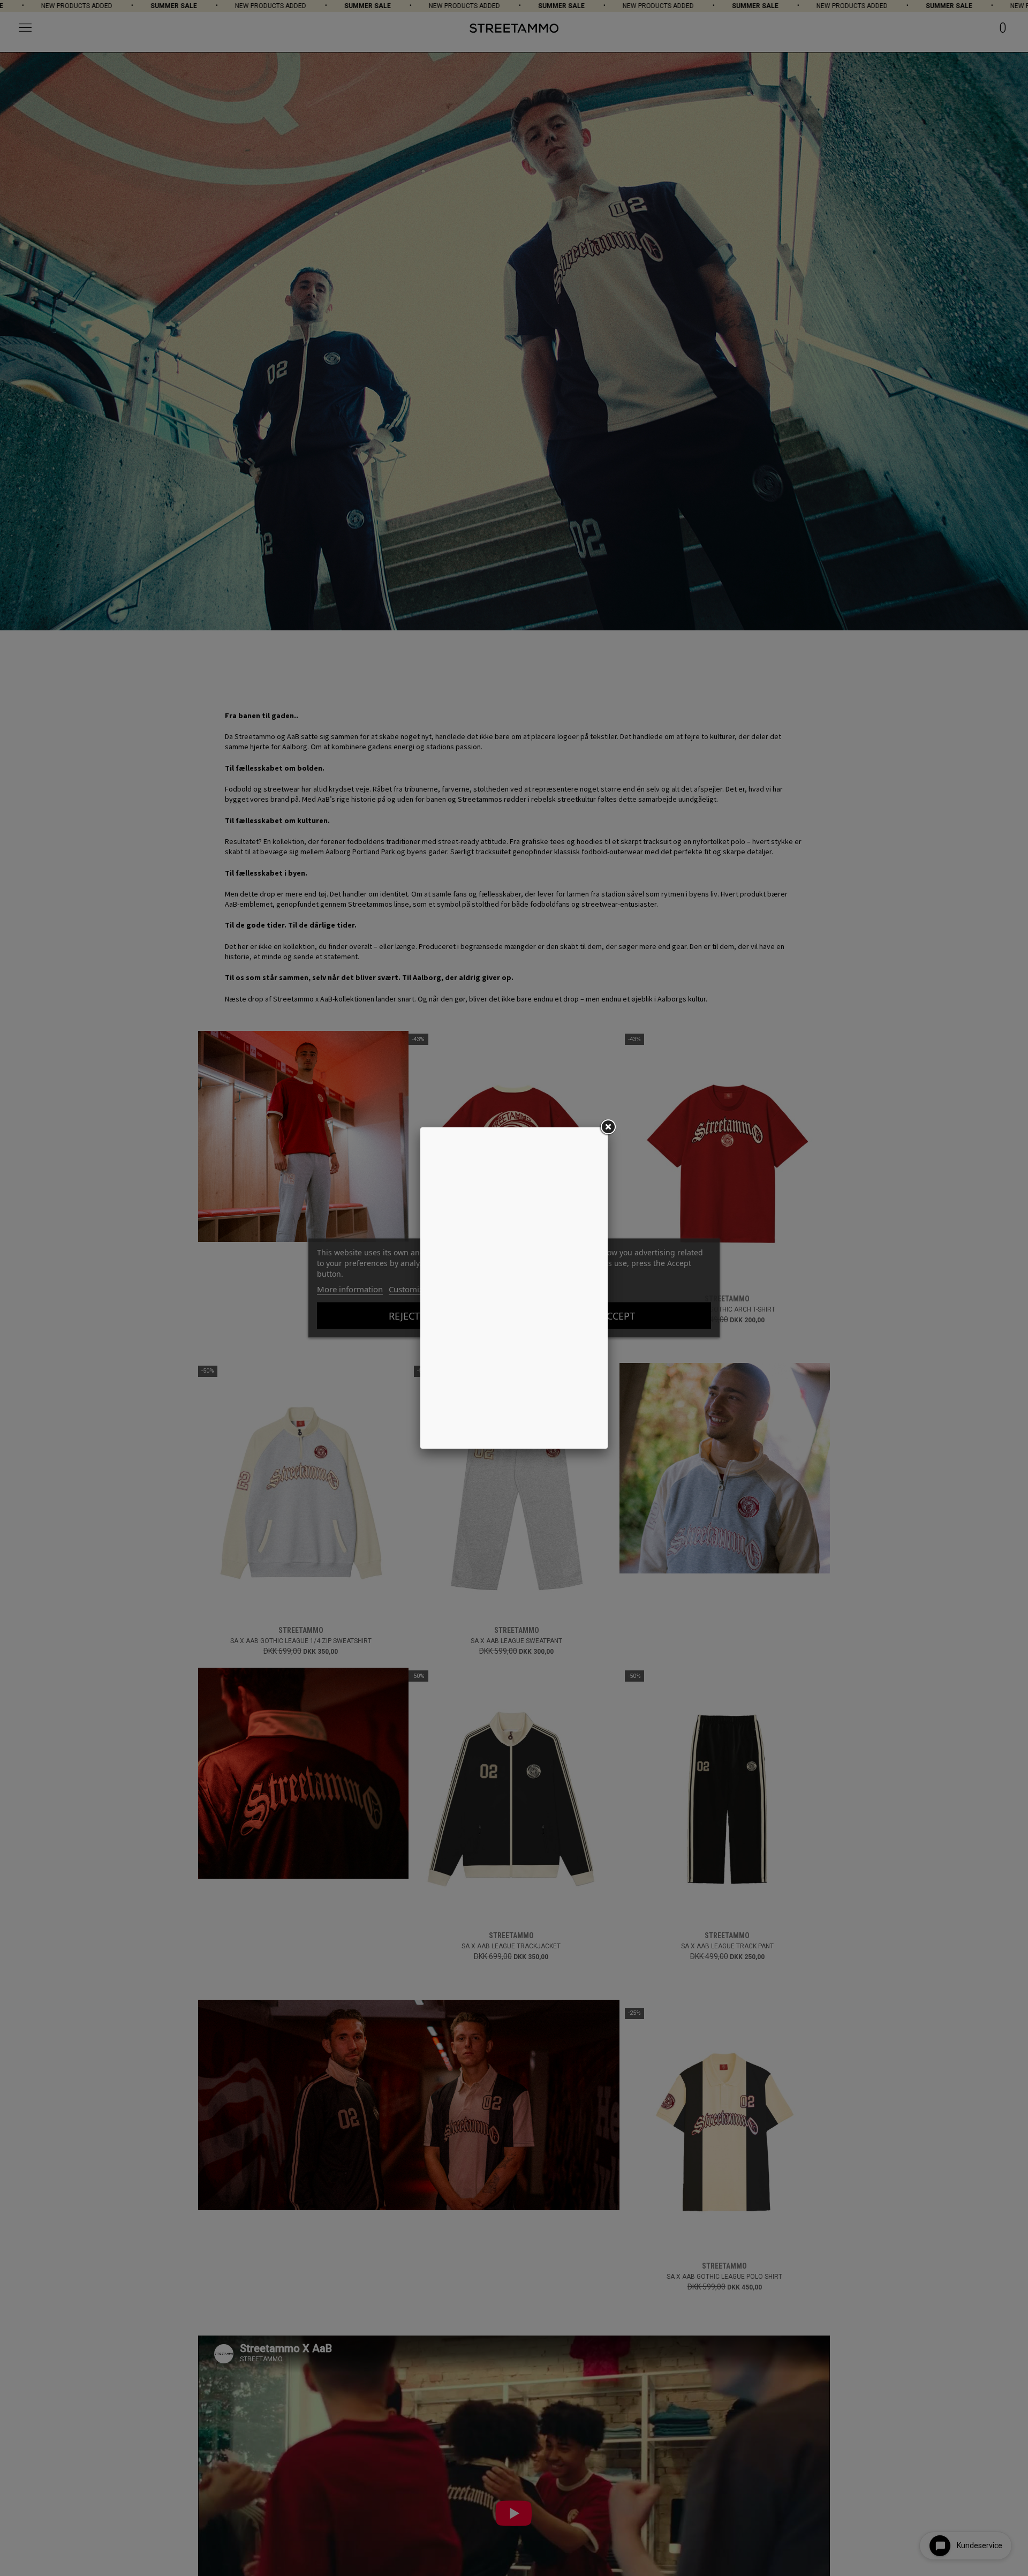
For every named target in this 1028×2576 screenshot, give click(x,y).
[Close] (608, 1127)
